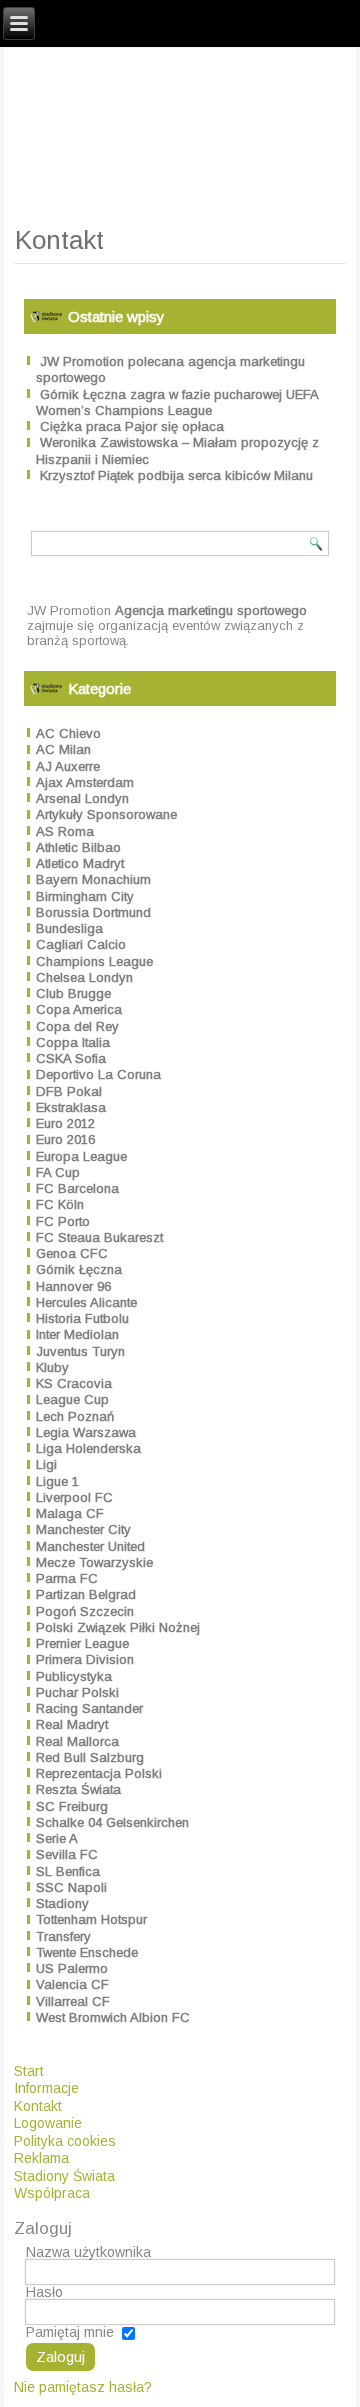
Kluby (52, 1367)
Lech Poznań (75, 1416)
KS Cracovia (74, 1383)
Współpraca (52, 2193)
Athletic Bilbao (78, 847)
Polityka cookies (65, 2141)
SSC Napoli (71, 1887)
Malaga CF (70, 1513)
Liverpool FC (74, 1497)
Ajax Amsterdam (85, 782)
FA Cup (58, 1172)
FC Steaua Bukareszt (99, 1237)
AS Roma (65, 831)
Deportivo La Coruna (98, 1074)
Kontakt (38, 2106)
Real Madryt (72, 1724)
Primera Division (85, 1659)
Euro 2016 (65, 1139)
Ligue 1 (57, 1481)
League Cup (72, 1399)
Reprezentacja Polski (99, 1773)
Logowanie (48, 2123)
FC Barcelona (77, 1188)
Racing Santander (89, 1708)
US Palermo (72, 1968)
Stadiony (62, 1903)
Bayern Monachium (93, 879)
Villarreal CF (73, 2001)
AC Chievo (68, 733)
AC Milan (63, 749)
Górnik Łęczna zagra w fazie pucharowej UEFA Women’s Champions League (177, 402)
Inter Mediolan (77, 1334)
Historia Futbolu (82, 1318)
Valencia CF (72, 1984)
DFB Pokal (69, 1091)
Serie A (57, 1838)
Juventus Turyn (80, 1351)
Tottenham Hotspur (91, 1919)
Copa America (79, 1009)
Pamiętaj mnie (70, 2332)
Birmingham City (85, 896)
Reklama (41, 2158)
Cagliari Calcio (81, 944)
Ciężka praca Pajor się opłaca (132, 426)
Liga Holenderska (88, 1448)
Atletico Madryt (80, 863)
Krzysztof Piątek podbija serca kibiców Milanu (176, 475)
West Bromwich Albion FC (113, 2017)
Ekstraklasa (71, 1107)
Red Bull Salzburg (90, 1757)
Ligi (46, 1464)
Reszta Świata (78, 1789)
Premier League (82, 1643)
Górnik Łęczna (79, 1269)
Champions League (94, 961)
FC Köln (60, 1204)
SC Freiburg (72, 1806)
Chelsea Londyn (84, 977)
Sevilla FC (67, 1854)
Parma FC (67, 1578)
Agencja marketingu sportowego (211, 610)
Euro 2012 (65, 1123)
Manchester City (83, 1529)
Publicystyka (74, 1676)
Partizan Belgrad (86, 1594)
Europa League (81, 1156)
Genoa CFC (72, 1253)
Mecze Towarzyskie (94, 1562)
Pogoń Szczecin (85, 1611)
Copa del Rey (77, 1026)
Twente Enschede (87, 1952)
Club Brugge (73, 993)
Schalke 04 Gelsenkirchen (112, 1822)
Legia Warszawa (86, 1432)
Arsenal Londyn (82, 798)
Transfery (63, 1936)
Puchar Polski (77, 1692)
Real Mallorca (77, 1741)
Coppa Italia (73, 1042)
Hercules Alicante (86, 1302)
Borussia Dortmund (93, 912)
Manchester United (90, 1546)
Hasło (44, 2292)
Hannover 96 (73, 1286)
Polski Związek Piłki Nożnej (118, 1627)
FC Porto (63, 1221)
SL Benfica (68, 1871)
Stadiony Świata (64, 2176)
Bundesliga (69, 928)
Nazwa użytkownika (88, 2252)
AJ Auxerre (68, 766)
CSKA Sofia (71, 1058)
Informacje (46, 2088)
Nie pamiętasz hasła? (83, 2387)
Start (29, 2071)
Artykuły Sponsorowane (106, 814)
